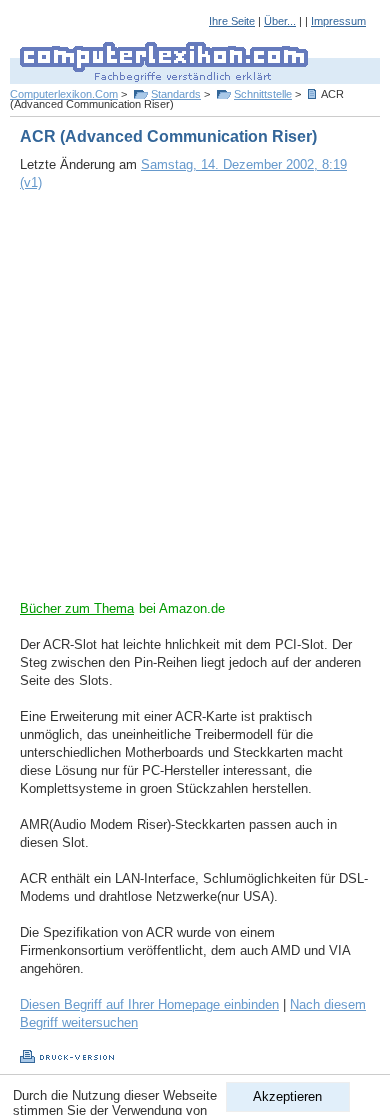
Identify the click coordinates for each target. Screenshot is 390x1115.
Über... (280, 21)
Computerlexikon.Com (64, 94)
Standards (176, 94)
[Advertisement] (195, 405)
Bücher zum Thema (77, 608)
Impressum (338, 21)
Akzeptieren (287, 1096)
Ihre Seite (232, 21)
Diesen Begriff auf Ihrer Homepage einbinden (149, 1004)
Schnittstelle (263, 94)
